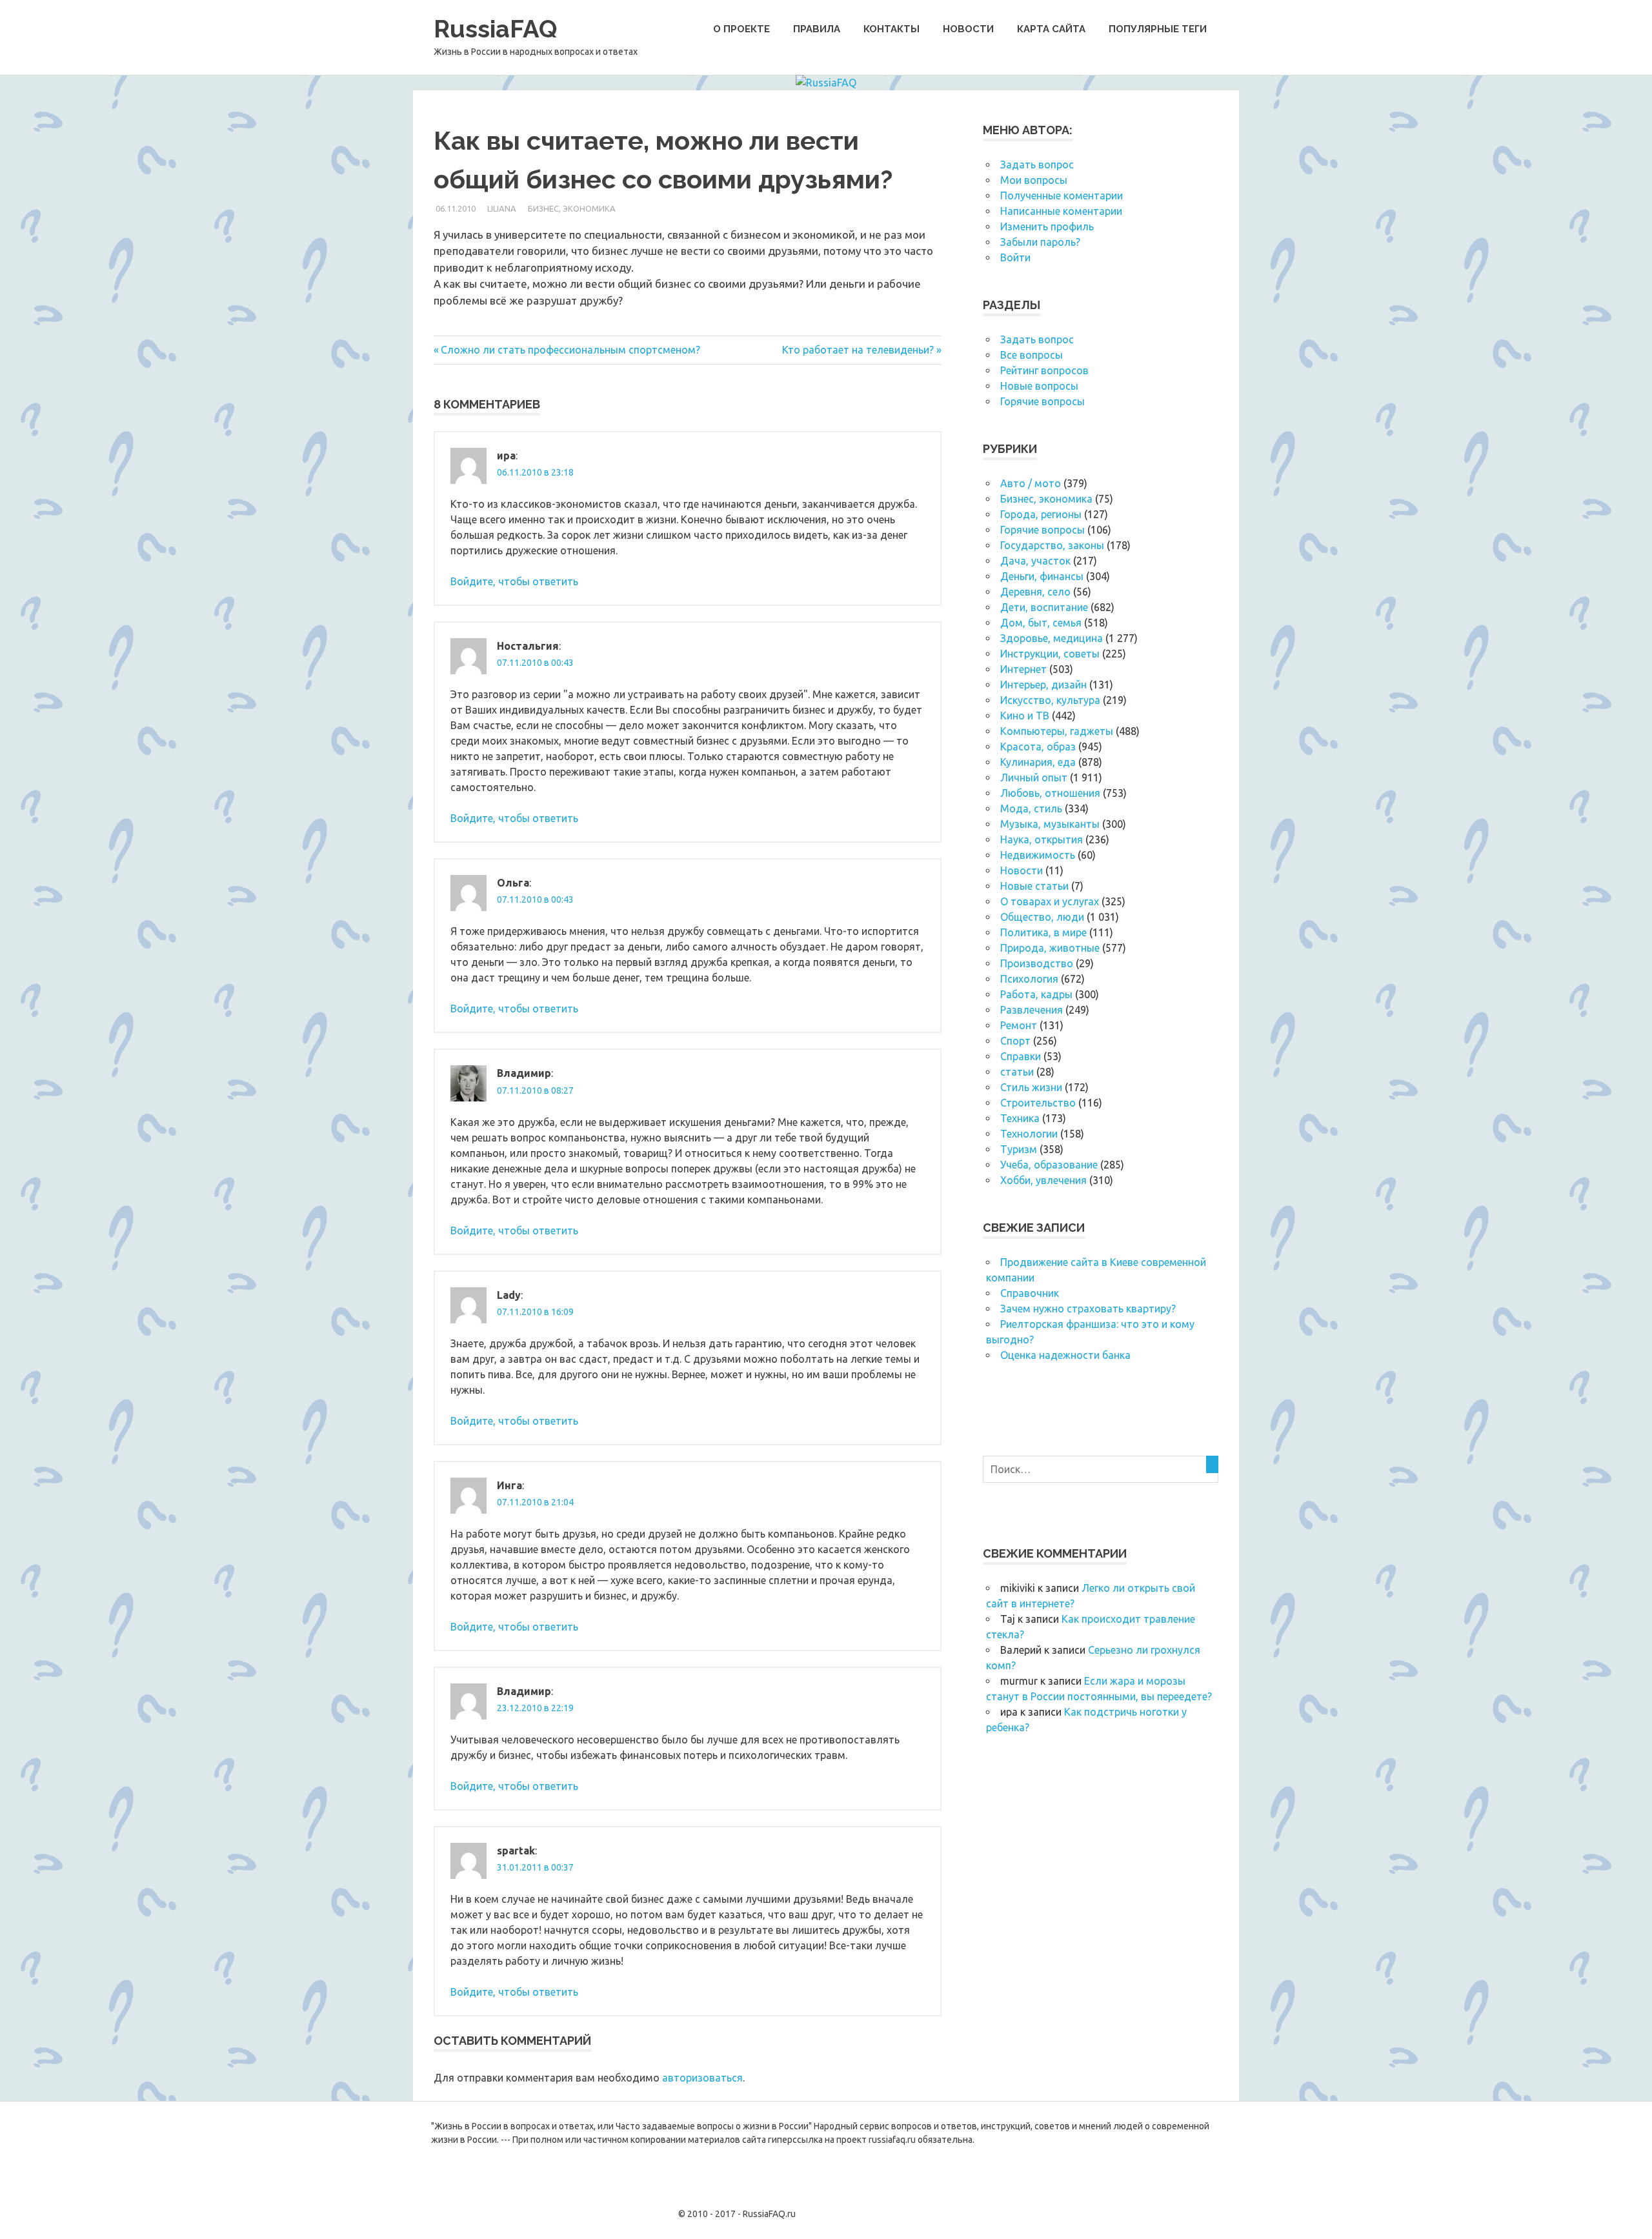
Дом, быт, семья (1041, 623)
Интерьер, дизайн (1043, 685)
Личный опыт (1034, 778)
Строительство (1038, 1103)
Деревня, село (1035, 592)
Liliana (502, 208)
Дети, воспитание (1044, 607)
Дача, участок (1035, 561)
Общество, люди (1042, 917)
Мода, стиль (1031, 808)
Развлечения (1032, 1010)
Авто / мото (1031, 483)
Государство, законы (1052, 545)
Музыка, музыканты (1050, 824)
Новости (968, 29)
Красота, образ (1038, 747)
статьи (1017, 1072)
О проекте (741, 29)
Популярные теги (1158, 29)
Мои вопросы (1034, 180)
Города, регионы (1041, 514)
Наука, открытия (1042, 839)
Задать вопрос (1037, 165)
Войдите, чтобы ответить (514, 581)
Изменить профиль (1047, 226)
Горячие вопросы (1043, 401)
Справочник (1030, 1293)
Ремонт (1019, 1025)
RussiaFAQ (495, 29)
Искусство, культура (1050, 700)
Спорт (1015, 1041)
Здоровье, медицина (1052, 638)
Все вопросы (1032, 355)
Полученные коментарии (1062, 196)
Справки (1021, 1056)
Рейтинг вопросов (1044, 370)
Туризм (1019, 1149)
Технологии (1029, 1134)
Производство (1037, 963)
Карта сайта (1051, 29)
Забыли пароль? (1040, 242)
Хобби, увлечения (1043, 1180)
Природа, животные (1050, 948)
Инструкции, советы (1050, 654)
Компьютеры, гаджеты (1057, 731)
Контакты (891, 29)
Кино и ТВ (1025, 716)
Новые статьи (1034, 886)
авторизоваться (702, 2078)
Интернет (1023, 669)
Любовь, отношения (1050, 793)
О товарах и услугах (1050, 901)
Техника (1020, 1118)
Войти (1015, 257)
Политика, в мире (1043, 932)
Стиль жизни (1031, 1087)
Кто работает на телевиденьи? (858, 350)
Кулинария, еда (1038, 762)
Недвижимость (1038, 855)
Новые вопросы (1039, 386)
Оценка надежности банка (1065, 1355)
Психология (1029, 979)
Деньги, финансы (1042, 576)
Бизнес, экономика (572, 208)
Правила (817, 29)
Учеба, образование (1049, 1165)
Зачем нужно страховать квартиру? (1088, 1309)
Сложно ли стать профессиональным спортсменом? (570, 350)
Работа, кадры (1036, 994)
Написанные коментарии (1061, 211)
